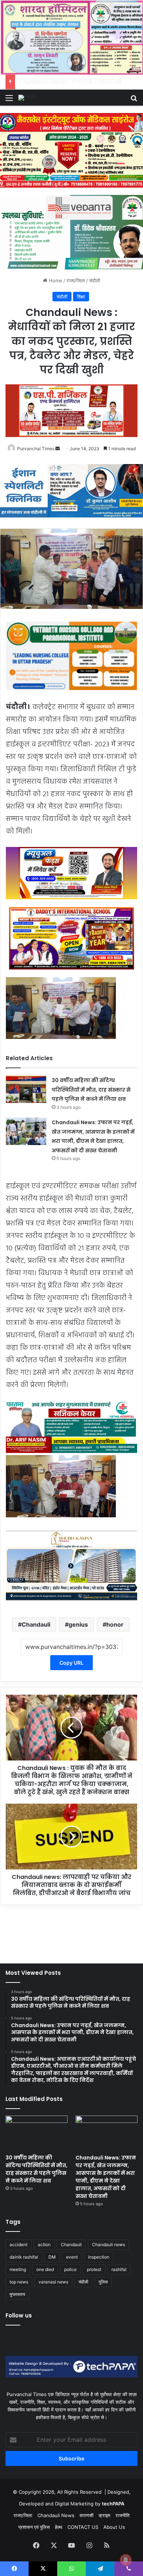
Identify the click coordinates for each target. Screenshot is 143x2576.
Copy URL (71, 1663)
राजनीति (122, 2515)
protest (94, 2269)
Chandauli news (109, 2244)
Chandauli (36, 1624)
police (70, 2269)
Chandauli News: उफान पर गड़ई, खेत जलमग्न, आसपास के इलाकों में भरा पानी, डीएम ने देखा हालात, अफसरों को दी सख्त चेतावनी (106, 2177)
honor (115, 1624)
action (44, 2244)
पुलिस (103, 2282)
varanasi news (53, 2282)
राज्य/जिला (76, 280)
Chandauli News (56, 2515)
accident (19, 2244)
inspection (99, 2257)
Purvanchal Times (36, 449)
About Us (114, 2527)
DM (52, 2257)
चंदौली (95, 280)
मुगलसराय (17, 2294)
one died (45, 2269)
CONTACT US (83, 2527)
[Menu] (9, 100)
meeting (18, 2269)
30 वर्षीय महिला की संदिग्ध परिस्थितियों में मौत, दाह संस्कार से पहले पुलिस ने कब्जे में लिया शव (91, 1090)
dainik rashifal (24, 2257)
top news (19, 2282)
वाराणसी (87, 2515)
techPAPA (113, 2504)
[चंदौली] (27, 98)
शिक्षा (81, 297)
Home (55, 280)
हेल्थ (59, 2527)
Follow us (19, 2315)
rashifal (119, 2269)
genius (78, 1624)
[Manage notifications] (126, 2560)
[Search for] (134, 100)
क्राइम (104, 2515)
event (72, 2257)
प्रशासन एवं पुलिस (34, 2527)
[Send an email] (58, 449)
